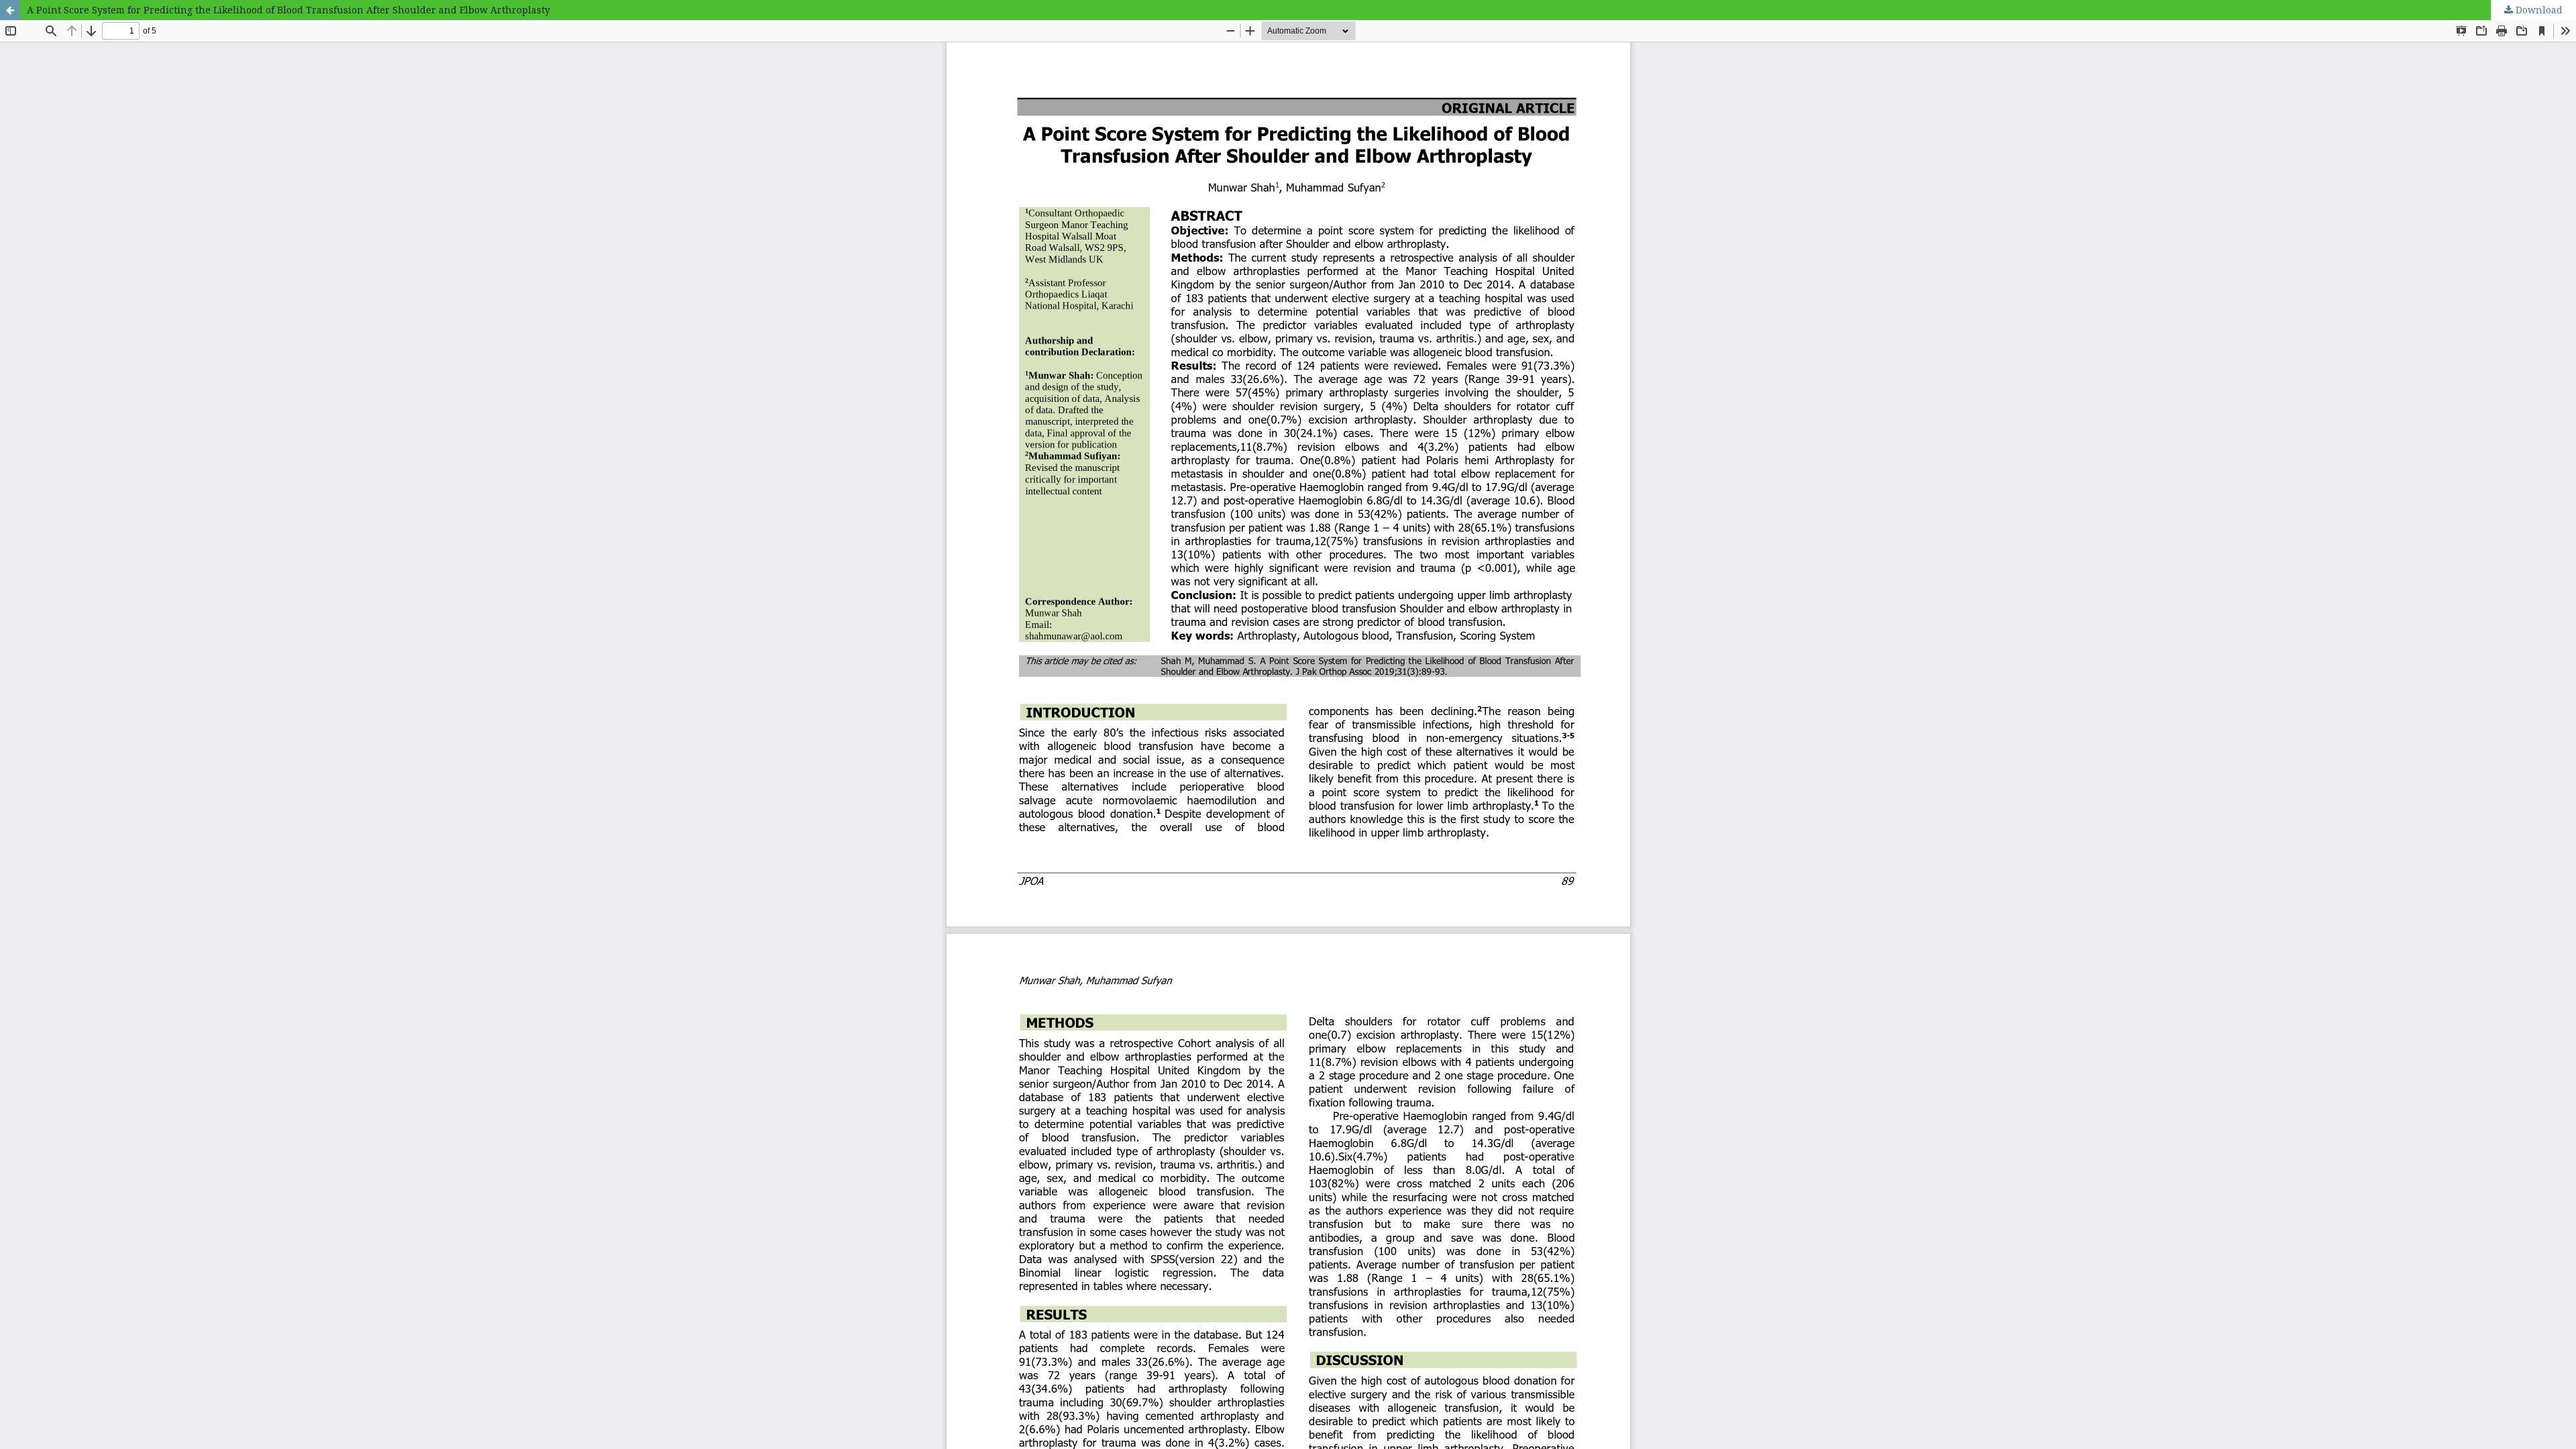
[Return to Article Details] (10, 10)
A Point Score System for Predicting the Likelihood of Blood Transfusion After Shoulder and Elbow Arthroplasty (288, 10)
